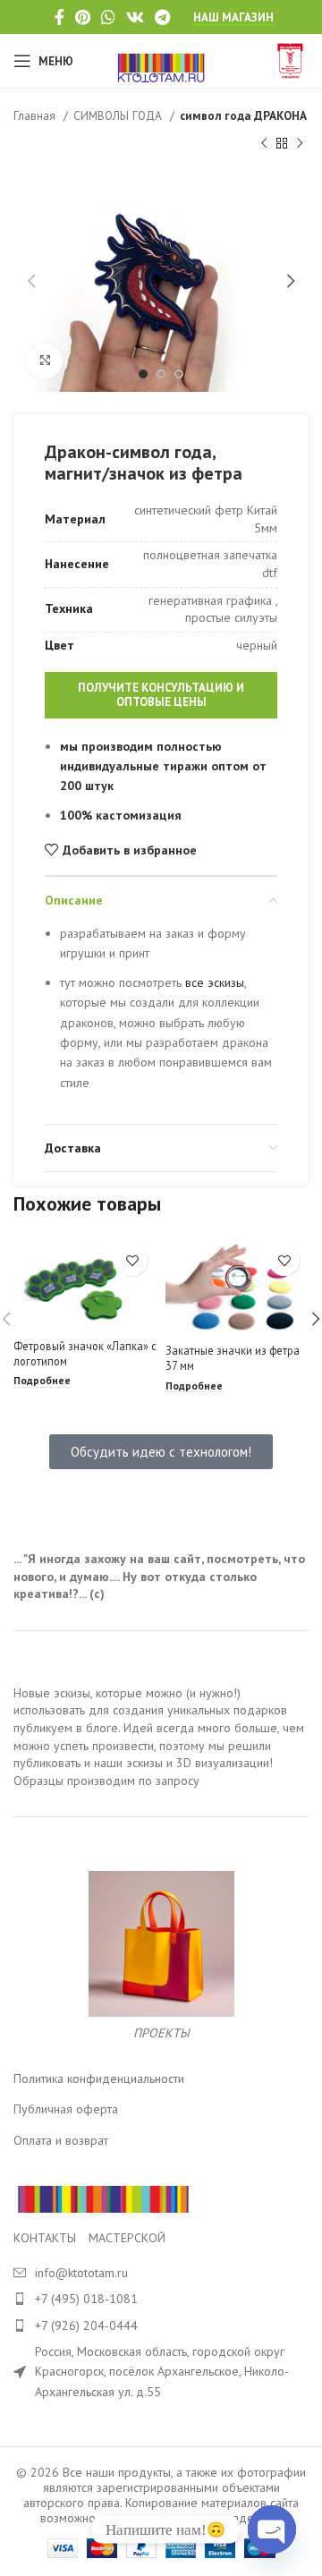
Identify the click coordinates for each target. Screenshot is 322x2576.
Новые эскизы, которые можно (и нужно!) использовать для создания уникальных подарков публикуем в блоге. (150, 1710)
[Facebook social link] (59, 17)
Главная (36, 115)
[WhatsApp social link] (108, 17)
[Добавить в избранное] (132, 1260)
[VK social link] (135, 17)
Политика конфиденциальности (99, 2079)
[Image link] (103, 2198)
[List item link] (161, 2299)
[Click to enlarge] (45, 361)
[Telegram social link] (162, 17)
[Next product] (300, 143)
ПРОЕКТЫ (161, 2033)
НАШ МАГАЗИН (233, 18)
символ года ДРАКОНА (243, 115)
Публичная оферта (66, 2109)
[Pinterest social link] (83, 17)
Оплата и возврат (61, 2140)
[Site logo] (161, 60)
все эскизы (213, 982)
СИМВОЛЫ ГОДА (119, 115)
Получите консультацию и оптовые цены (161, 695)
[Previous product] (264, 143)
